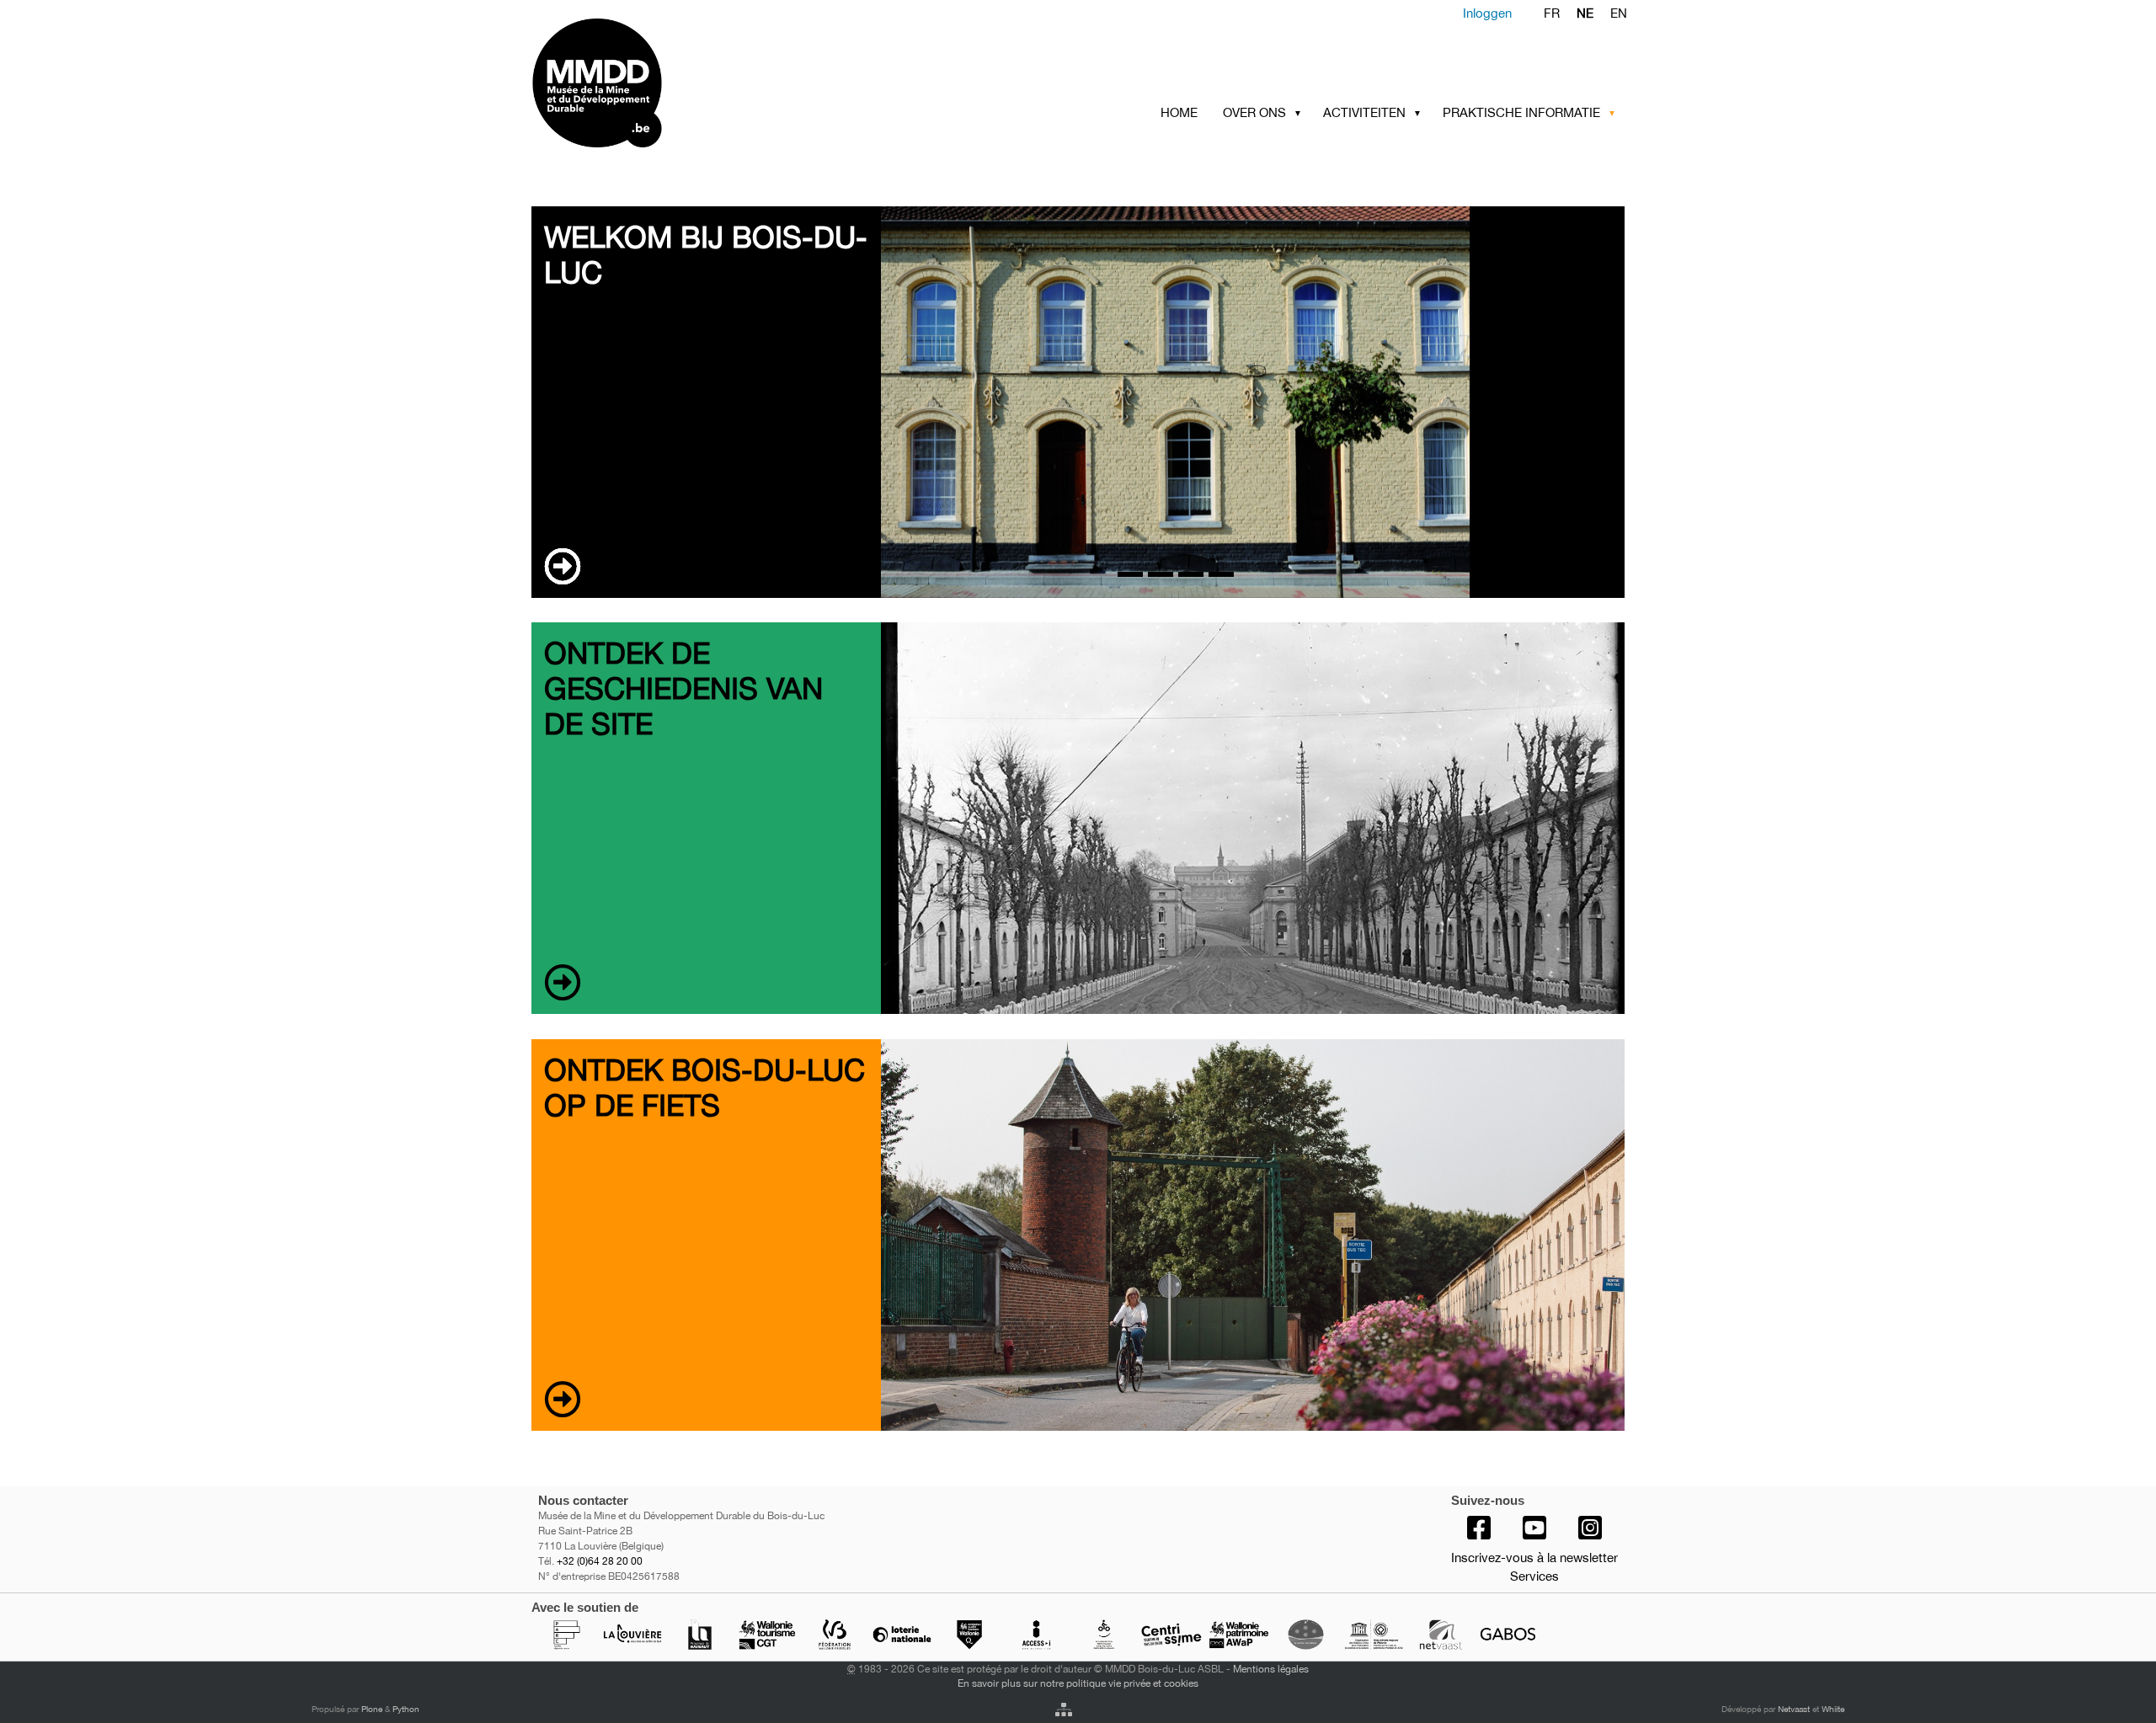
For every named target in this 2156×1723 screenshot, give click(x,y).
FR (1552, 13)
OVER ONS (1254, 112)
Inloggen (1487, 13)
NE (1585, 13)
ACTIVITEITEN (1364, 112)
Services (1534, 1576)
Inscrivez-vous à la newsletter (1534, 1558)
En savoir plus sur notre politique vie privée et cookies (1078, 1683)
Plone (372, 1709)
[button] (1301, 113)
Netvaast (1794, 1709)
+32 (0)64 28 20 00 (600, 1561)
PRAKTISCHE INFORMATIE (1521, 112)
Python (406, 1709)
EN (1619, 13)
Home (1179, 112)
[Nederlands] (663, 83)
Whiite (1833, 1709)
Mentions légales (1271, 1669)
